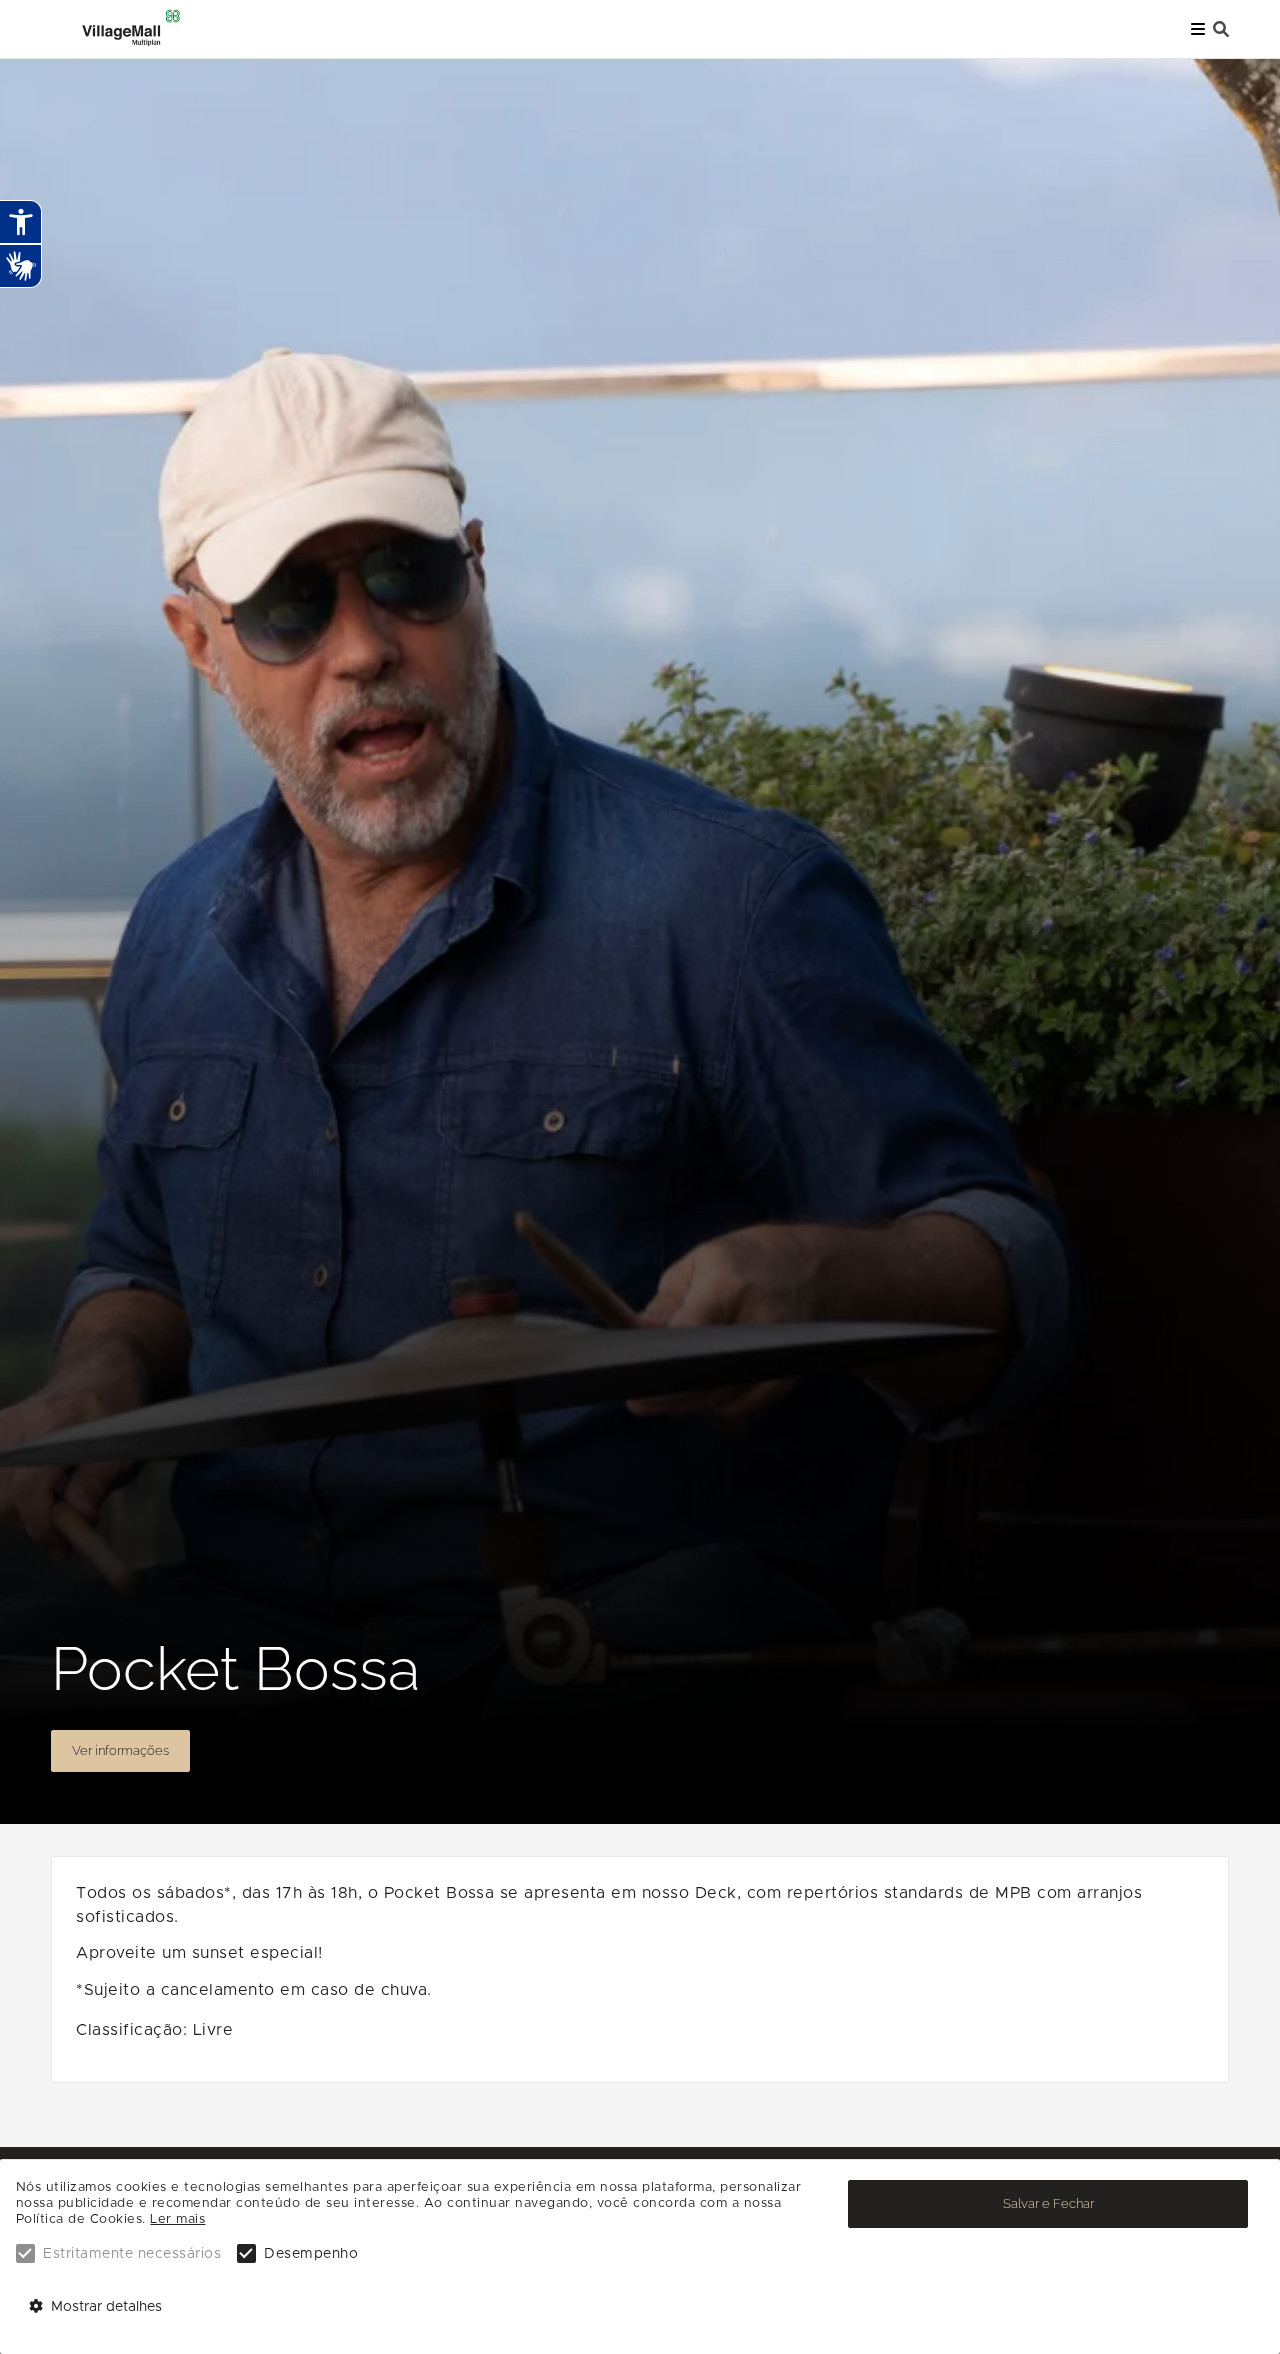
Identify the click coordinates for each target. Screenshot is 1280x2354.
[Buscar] (1221, 29)
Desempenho (311, 2254)
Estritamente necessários (132, 2254)
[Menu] (1198, 29)
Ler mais (177, 2219)
